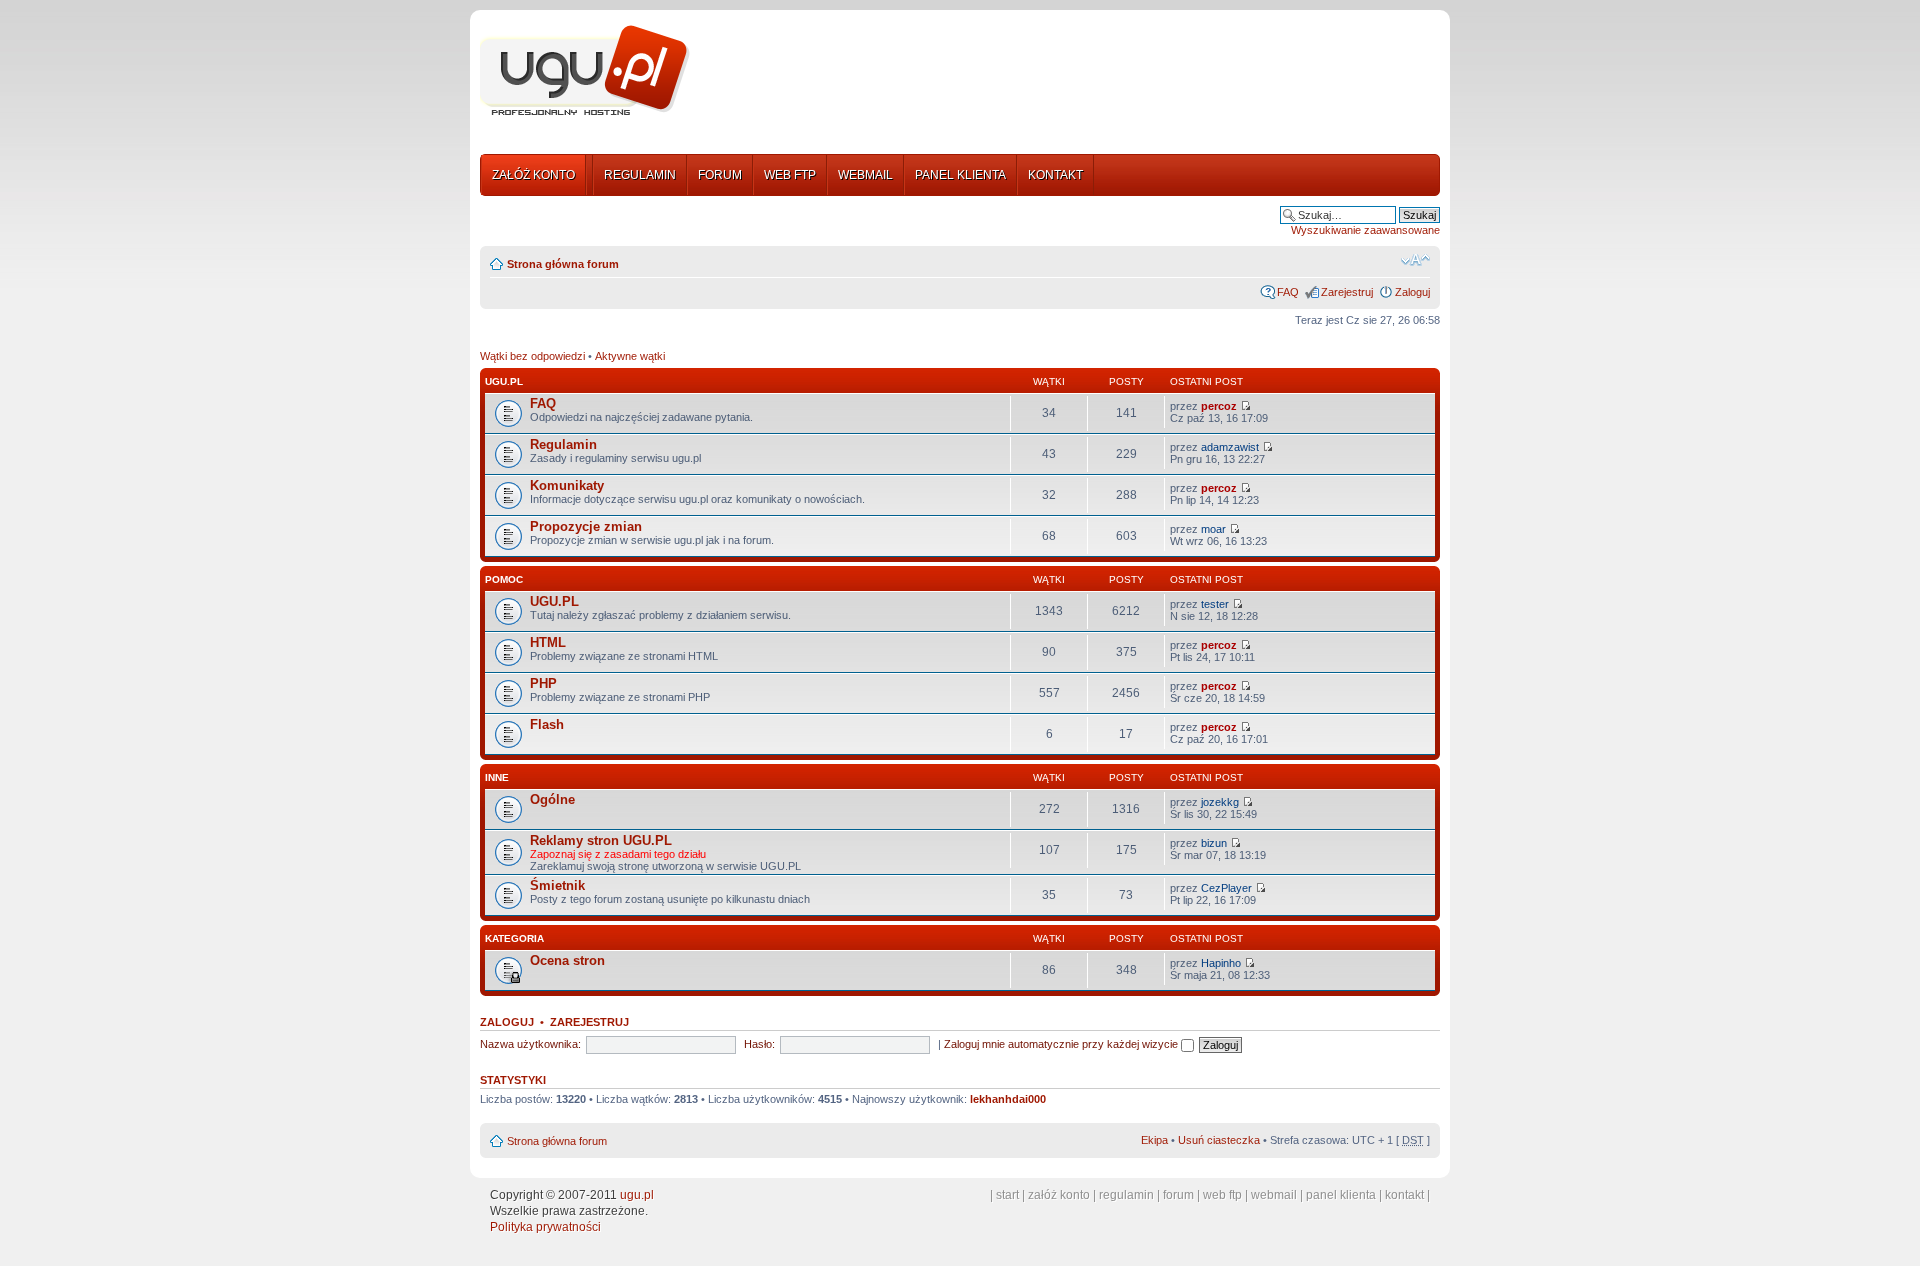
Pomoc (504, 579)
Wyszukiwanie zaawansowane (1365, 230)
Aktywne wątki (630, 356)
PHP (543, 683)
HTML (548, 642)
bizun (1214, 843)
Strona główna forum (563, 264)
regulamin (1126, 1195)
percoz (1219, 406)
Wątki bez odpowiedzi (532, 356)
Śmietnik (557, 885)
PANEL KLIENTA (960, 175)
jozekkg (1220, 802)
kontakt (1404, 1195)
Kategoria (514, 938)
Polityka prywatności (545, 1227)
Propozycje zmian (586, 526)
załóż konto (1059, 1195)
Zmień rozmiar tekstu (1415, 260)
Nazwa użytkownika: (530, 1044)
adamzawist (1230, 447)
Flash (547, 724)
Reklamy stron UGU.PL (601, 840)
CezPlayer (1226, 888)
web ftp (1222, 1195)
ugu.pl (637, 1195)
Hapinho (1221, 963)
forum (1178, 1195)
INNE (497, 777)
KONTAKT (1055, 175)
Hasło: (759, 1044)
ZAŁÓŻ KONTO (533, 175)
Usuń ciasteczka (1219, 1140)
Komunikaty (567, 485)
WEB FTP (790, 175)
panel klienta (1341, 1195)
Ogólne (552, 799)
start (1007, 1195)
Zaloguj (1412, 292)
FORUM (720, 175)
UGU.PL (504, 381)
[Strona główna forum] (585, 71)
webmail (1274, 1195)
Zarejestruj (1347, 292)
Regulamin (563, 444)
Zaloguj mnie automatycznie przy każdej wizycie (1062, 1044)
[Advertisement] (1073, 73)
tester (1215, 604)
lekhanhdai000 (1008, 1099)
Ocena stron (567, 960)
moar (1213, 529)
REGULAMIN (640, 175)
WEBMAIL (865, 175)
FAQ (1288, 292)
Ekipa (1154, 1140)
